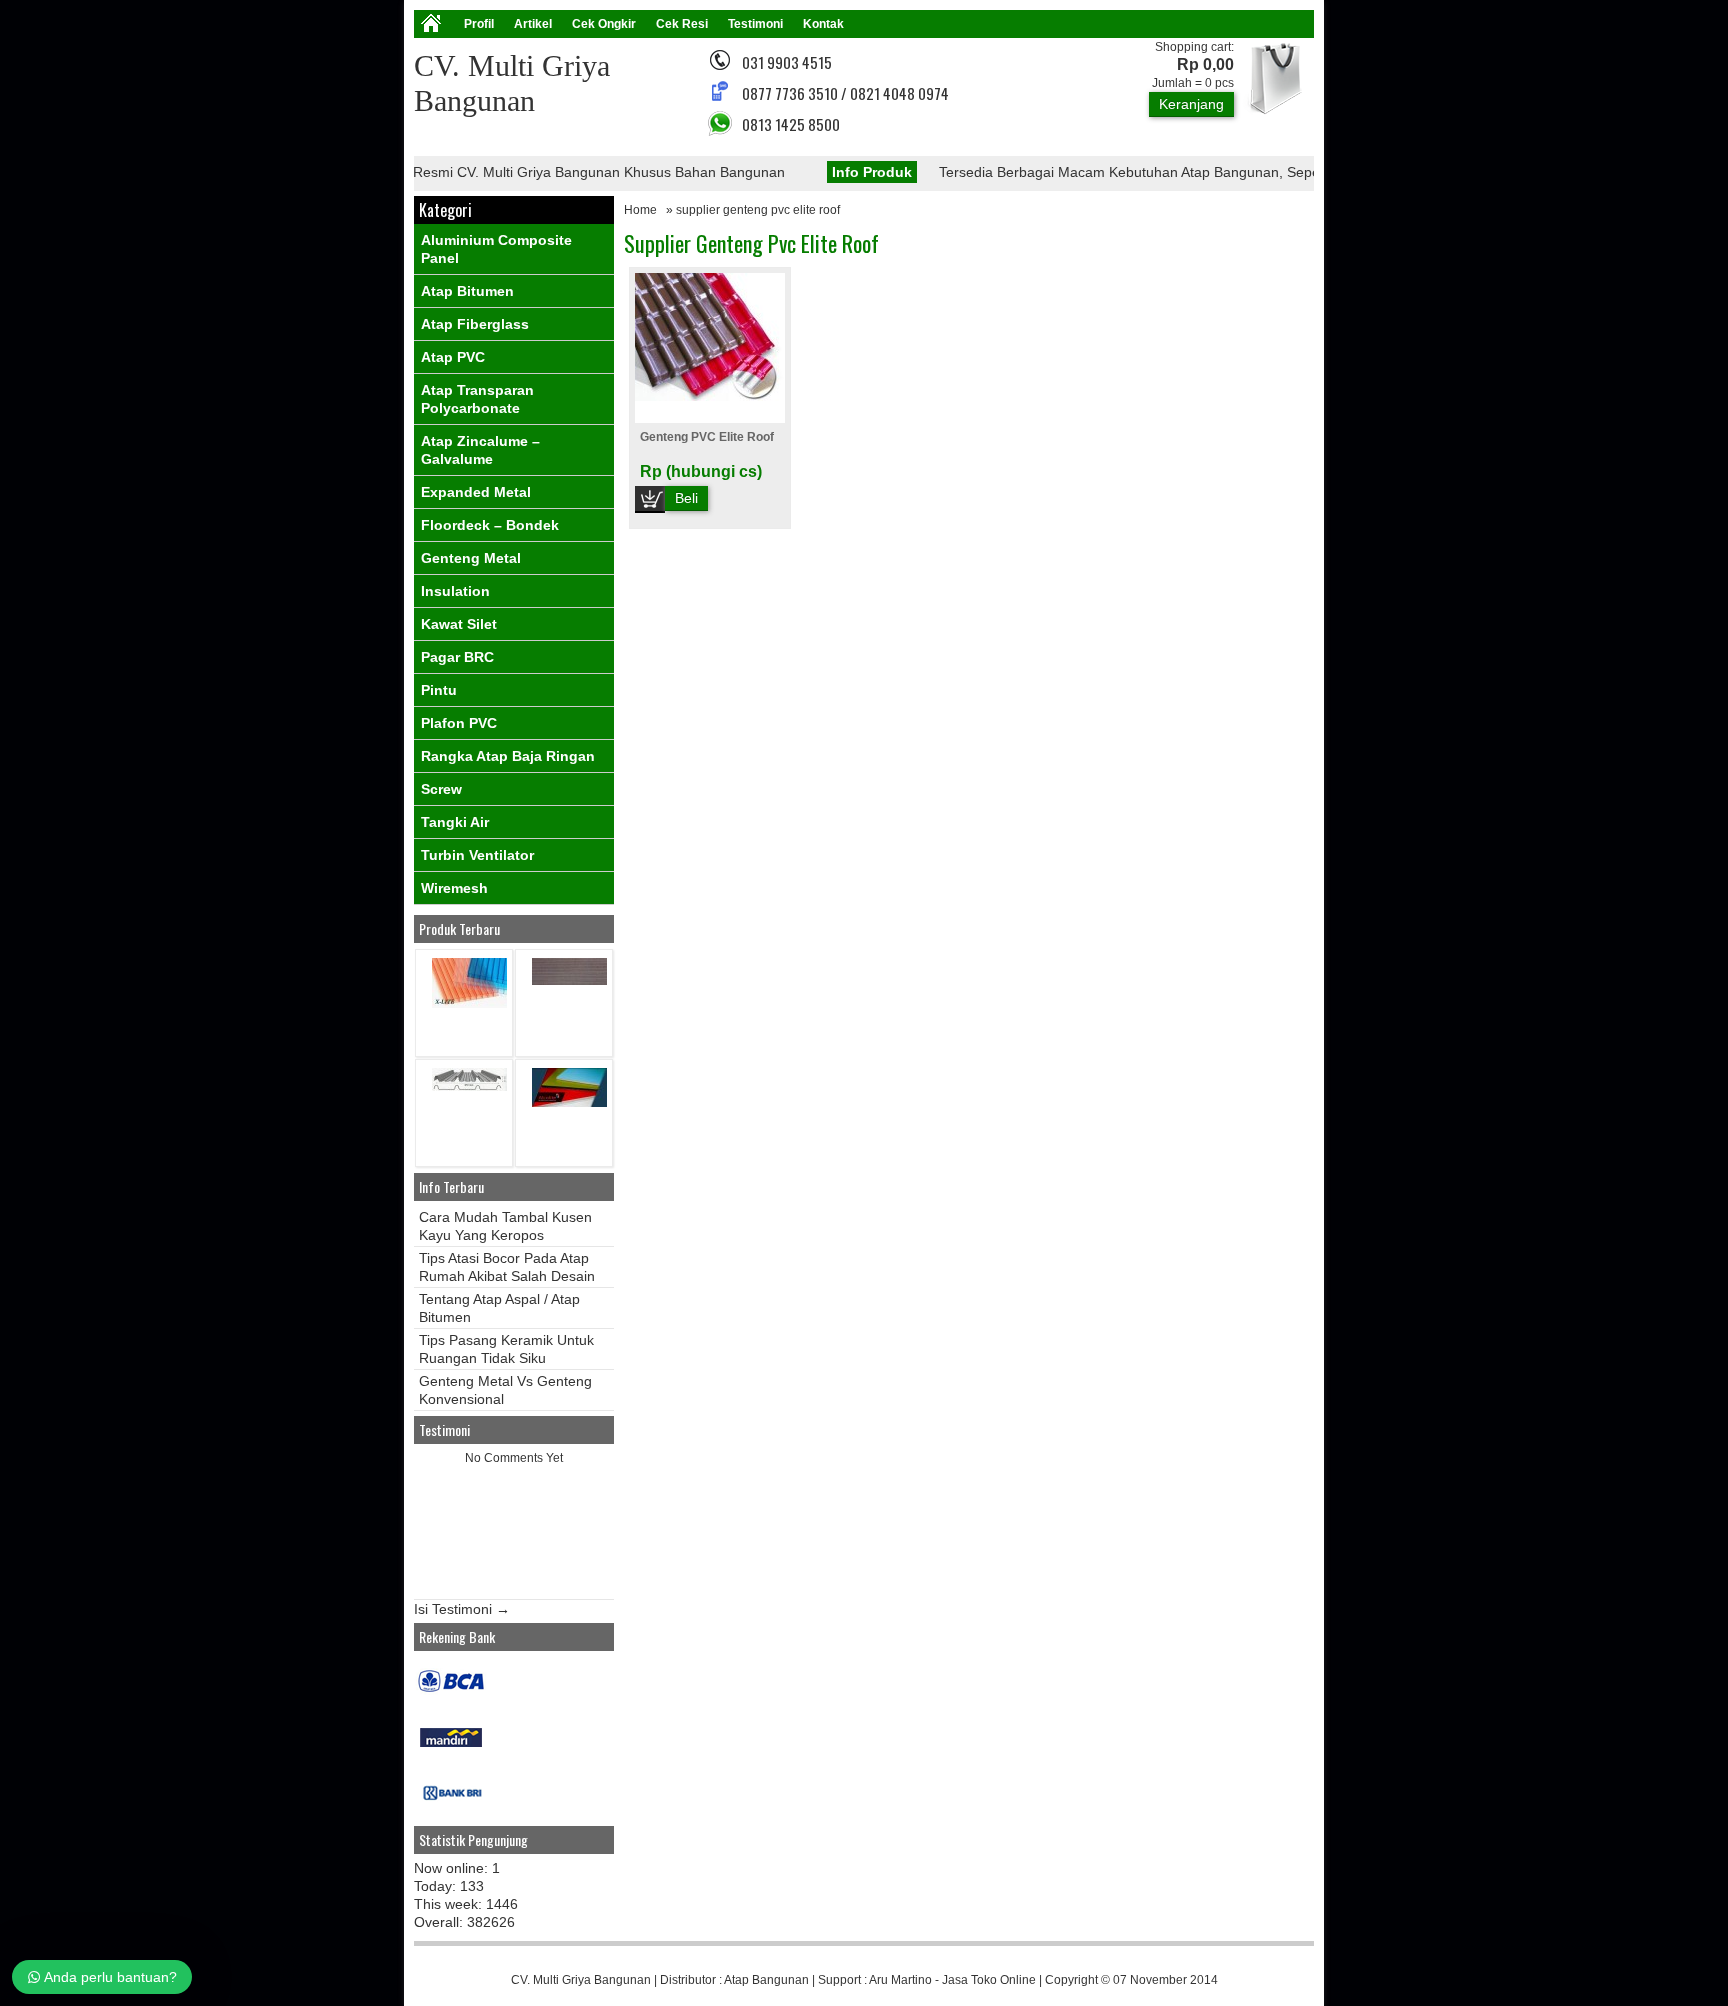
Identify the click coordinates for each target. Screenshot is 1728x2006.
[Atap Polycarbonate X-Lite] (469, 1003)
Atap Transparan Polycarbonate (477, 399)
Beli (686, 498)
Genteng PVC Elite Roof (707, 437)
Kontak (823, 24)
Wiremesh (454, 888)
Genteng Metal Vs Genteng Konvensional (505, 1390)
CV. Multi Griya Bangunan (581, 1980)
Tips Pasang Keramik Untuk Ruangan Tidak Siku (506, 1349)
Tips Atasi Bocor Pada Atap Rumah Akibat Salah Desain (507, 1267)
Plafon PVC (459, 723)
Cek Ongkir (604, 24)
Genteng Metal (471, 558)
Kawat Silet (459, 624)
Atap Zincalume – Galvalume (480, 450)
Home (640, 210)
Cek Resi (682, 24)
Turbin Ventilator (477, 855)
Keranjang (1191, 104)
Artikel (533, 24)
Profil (479, 24)
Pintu (439, 690)
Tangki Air (455, 822)
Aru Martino (900, 1980)
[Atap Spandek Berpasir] (569, 980)
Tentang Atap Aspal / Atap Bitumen (499, 1308)
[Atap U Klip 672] (469, 1086)
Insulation (455, 591)
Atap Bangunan (766, 1980)
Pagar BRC (457, 657)
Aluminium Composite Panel (496, 249)
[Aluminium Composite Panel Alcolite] (569, 1102)
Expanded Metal (476, 492)
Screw (441, 789)
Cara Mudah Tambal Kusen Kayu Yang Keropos (505, 1226)
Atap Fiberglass (475, 324)
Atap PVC (453, 357)
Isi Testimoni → (462, 1609)
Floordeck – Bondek (490, 525)
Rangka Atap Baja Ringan (508, 756)
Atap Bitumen (467, 291)
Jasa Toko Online (989, 1980)
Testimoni (755, 24)
